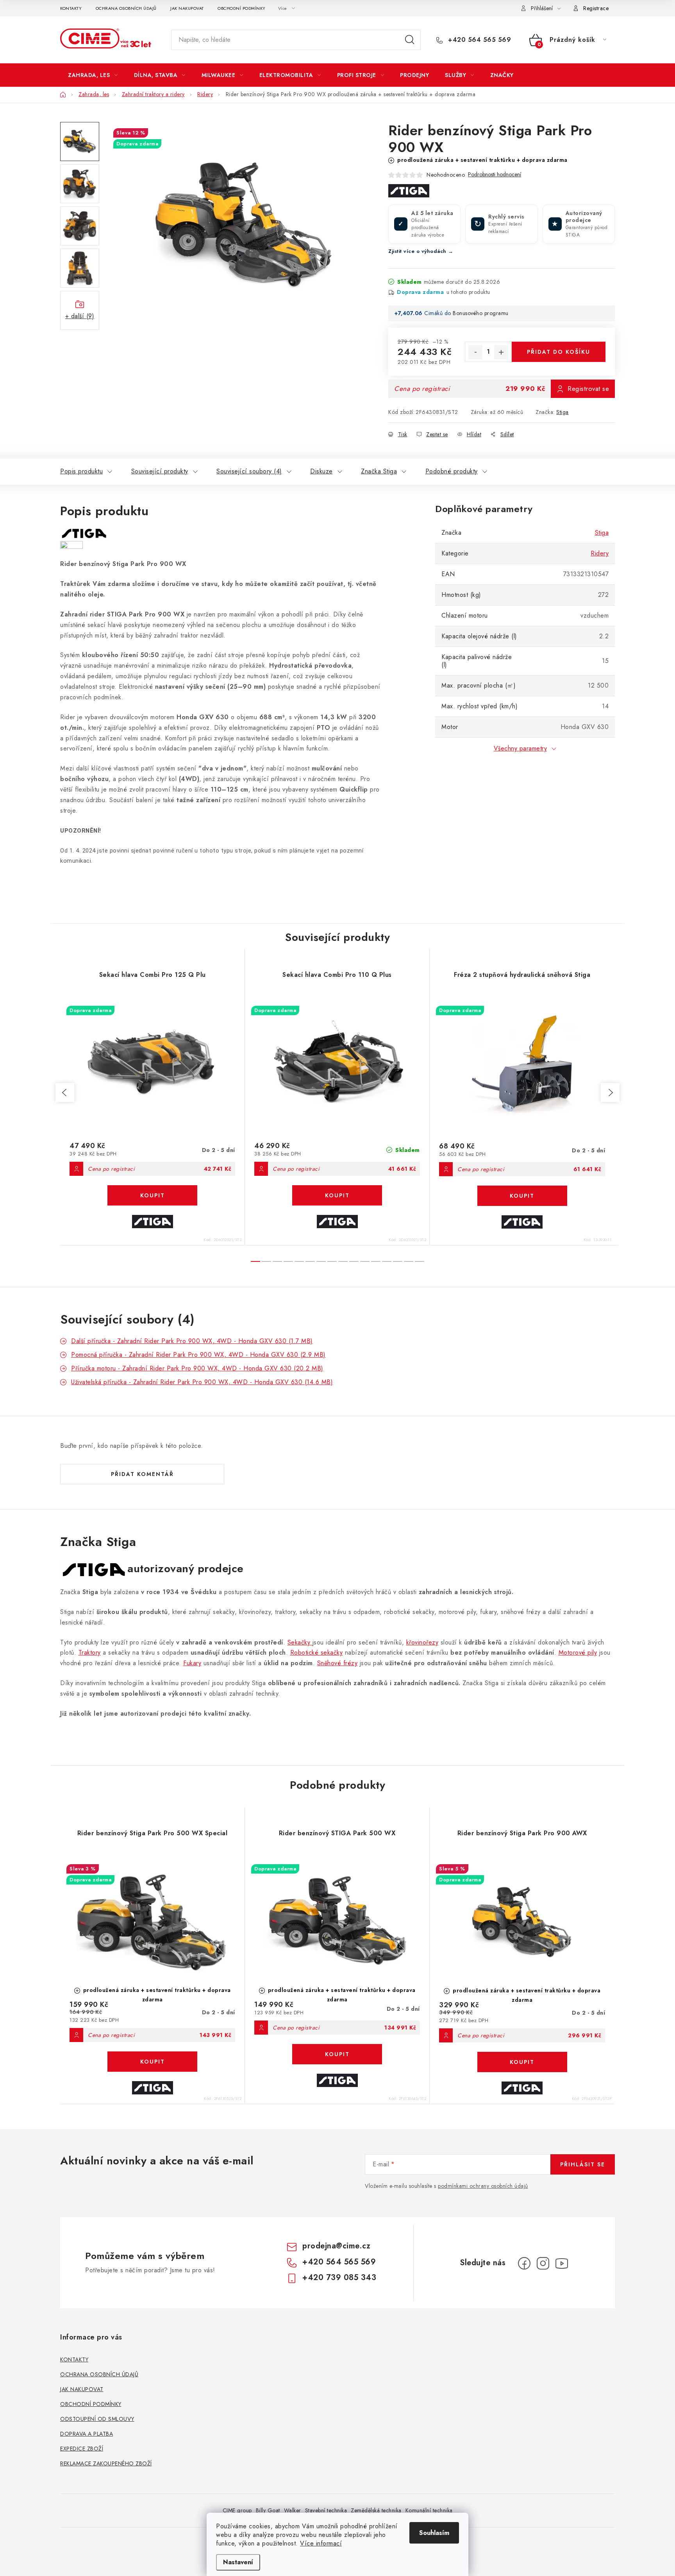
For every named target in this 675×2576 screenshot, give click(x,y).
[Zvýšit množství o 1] (501, 352)
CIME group (237, 2510)
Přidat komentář (142, 1474)
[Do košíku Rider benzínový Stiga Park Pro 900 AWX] (522, 2062)
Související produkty (160, 471)
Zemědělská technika (376, 2510)
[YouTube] (562, 2263)
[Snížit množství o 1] (475, 352)
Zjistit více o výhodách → (421, 251)
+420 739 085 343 (339, 2278)
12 (387, 1261)
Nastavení (238, 2562)
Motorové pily (578, 1653)
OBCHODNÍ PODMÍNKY (242, 8)
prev (65, 1093)
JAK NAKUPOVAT (187, 8)
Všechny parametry (521, 748)
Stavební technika (326, 2510)
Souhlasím (434, 2533)
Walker (293, 2510)
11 (376, 1261)
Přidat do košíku (559, 352)
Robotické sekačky (317, 1653)
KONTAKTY (71, 8)
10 (365, 1261)
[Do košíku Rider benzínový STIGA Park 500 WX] (337, 2054)
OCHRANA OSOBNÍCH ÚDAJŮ (126, 8)
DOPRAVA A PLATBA (87, 2434)
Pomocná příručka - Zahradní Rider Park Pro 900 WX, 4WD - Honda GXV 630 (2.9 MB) (198, 1355)
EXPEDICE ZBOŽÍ (82, 2449)
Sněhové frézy (337, 1663)
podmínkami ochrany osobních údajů (483, 2186)
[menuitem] (93, 75)
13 (398, 1261)
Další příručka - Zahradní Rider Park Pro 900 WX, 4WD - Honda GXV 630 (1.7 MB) (192, 1341)
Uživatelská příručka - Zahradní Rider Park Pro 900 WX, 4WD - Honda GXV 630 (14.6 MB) (202, 1382)
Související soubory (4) (249, 471)
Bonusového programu (481, 313)
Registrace (596, 8)
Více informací (321, 2543)
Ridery (600, 553)
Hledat (410, 40)
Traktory (90, 1653)
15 (420, 1261)
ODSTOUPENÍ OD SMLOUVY (97, 2419)
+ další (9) (80, 316)
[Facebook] (524, 2263)
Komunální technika (429, 2510)
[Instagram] (543, 2263)
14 (409, 1261)
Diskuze (321, 471)
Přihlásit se (583, 2164)
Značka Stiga (379, 471)
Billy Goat (268, 2510)
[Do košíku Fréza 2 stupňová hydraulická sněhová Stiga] (522, 1196)
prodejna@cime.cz (336, 2246)
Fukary (192, 1663)
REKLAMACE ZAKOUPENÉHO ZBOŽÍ (106, 2463)
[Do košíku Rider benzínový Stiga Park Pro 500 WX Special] (152, 2062)
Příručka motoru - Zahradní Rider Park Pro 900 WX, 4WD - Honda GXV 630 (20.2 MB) (197, 1368)
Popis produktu (81, 471)
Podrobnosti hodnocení (495, 175)
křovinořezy (422, 1642)
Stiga (562, 412)
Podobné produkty (452, 471)
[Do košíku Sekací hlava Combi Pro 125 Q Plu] (152, 1195)
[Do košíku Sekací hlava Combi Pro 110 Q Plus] (337, 1195)
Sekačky (300, 1642)
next (610, 1093)
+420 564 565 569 (479, 40)
